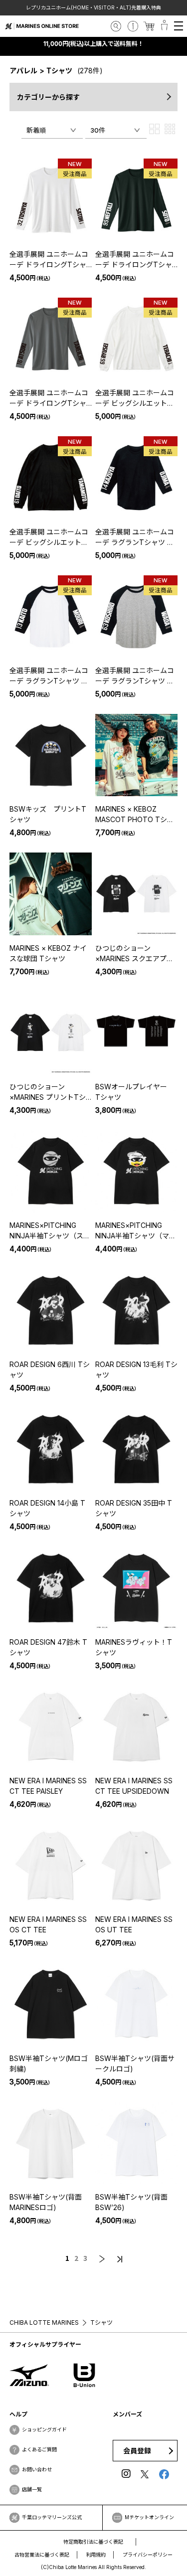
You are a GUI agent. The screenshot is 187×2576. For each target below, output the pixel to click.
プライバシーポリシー (148, 2555)
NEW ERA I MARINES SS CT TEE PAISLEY (48, 1786)
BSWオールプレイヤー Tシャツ (135, 1092)
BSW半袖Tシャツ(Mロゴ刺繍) (49, 2063)
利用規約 (96, 2555)
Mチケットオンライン (149, 2517)
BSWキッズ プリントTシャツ (48, 814)
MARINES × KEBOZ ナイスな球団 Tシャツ (48, 953)
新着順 (36, 130)
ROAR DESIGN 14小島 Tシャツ (47, 1508)
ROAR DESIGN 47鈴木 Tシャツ (48, 1647)
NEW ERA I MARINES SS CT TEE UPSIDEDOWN (134, 1786)
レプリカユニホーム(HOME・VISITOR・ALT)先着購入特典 (94, 7)
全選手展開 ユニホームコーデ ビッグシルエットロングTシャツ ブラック (49, 537)
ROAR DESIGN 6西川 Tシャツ (50, 1370)
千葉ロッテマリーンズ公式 (52, 2517)
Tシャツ (59, 71)
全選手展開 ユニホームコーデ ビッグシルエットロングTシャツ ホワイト (135, 398)
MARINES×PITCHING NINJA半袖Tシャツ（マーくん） (136, 1231)
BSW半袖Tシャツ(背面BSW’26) (131, 2202)
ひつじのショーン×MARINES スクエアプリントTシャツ (134, 954)
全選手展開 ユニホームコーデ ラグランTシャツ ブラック (135, 537)
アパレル (23, 71)
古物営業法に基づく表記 (42, 2555)
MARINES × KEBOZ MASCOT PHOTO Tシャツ (135, 815)
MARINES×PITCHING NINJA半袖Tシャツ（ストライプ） (50, 1231)
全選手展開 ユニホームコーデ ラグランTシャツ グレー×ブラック (135, 676)
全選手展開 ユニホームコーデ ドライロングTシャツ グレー (49, 398)
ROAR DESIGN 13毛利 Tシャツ (136, 1370)
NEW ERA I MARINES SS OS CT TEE (48, 1924)
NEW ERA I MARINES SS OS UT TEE (134, 1924)
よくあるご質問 (39, 2449)
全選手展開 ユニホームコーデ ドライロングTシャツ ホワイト (49, 260)
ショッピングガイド (44, 2429)
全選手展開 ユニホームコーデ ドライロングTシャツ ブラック (135, 260)
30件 (98, 130)
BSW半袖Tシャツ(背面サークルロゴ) (135, 2063)
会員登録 (137, 2451)
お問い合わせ (37, 2469)
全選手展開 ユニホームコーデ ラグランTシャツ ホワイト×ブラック (49, 676)
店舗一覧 (32, 2489)
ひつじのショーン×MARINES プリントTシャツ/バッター (48, 1092)
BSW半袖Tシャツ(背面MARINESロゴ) (46, 2202)
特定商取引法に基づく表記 (93, 2542)
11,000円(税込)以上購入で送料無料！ (94, 44)
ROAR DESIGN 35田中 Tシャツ (134, 1508)
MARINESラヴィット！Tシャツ (134, 1647)
